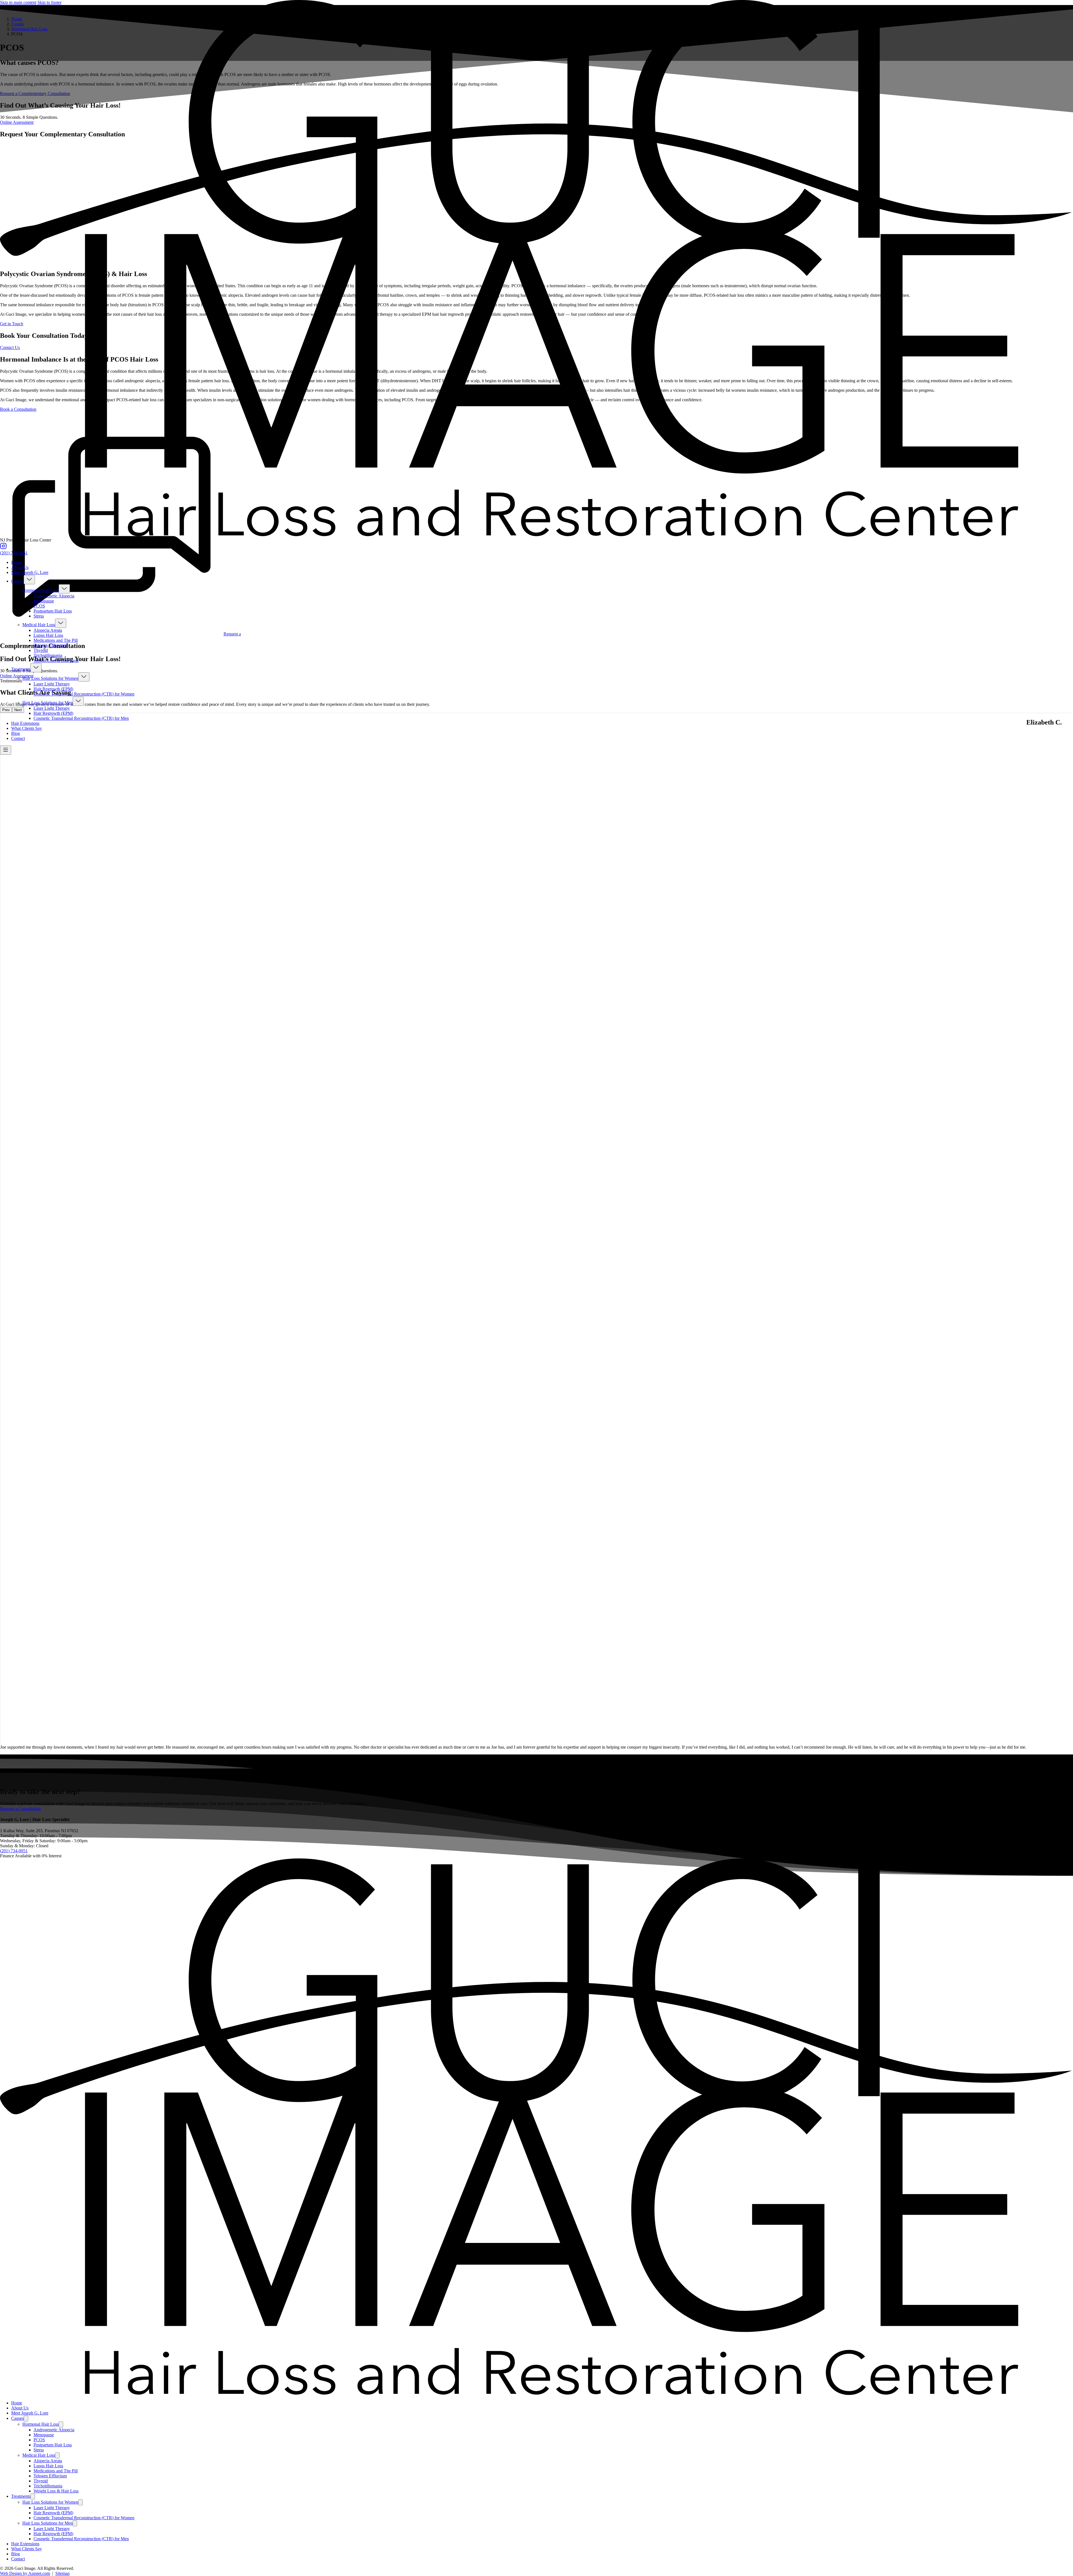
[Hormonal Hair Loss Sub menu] (64, 589)
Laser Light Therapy (52, 684)
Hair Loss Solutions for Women (50, 678)
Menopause (44, 601)
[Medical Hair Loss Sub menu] (61, 623)
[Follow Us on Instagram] (3, 548)
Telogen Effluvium (50, 645)
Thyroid (41, 650)
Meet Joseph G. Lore (30, 572)
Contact (18, 738)
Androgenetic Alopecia (54, 596)
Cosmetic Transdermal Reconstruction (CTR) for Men (81, 718)
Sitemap (62, 2573)
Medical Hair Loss (39, 625)
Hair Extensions (25, 723)
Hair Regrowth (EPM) (53, 689)
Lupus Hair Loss (48, 635)
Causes (17, 581)
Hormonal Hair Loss (41, 590)
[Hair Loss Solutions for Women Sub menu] (84, 677)
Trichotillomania (48, 655)
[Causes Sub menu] (29, 580)
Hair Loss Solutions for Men (48, 703)
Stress (39, 616)
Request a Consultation (20, 1809)
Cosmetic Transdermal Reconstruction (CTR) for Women (84, 694)
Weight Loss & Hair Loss (56, 660)
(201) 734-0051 (14, 553)
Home (17, 562)
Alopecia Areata (48, 630)
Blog (16, 733)
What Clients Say (27, 728)
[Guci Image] (536, 535)
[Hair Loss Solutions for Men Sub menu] (78, 701)
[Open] (6, 750)
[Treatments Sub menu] (36, 668)
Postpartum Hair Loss (53, 611)
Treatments (21, 669)
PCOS (39, 606)
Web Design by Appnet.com (25, 2573)
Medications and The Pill (56, 640)
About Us (20, 567)
